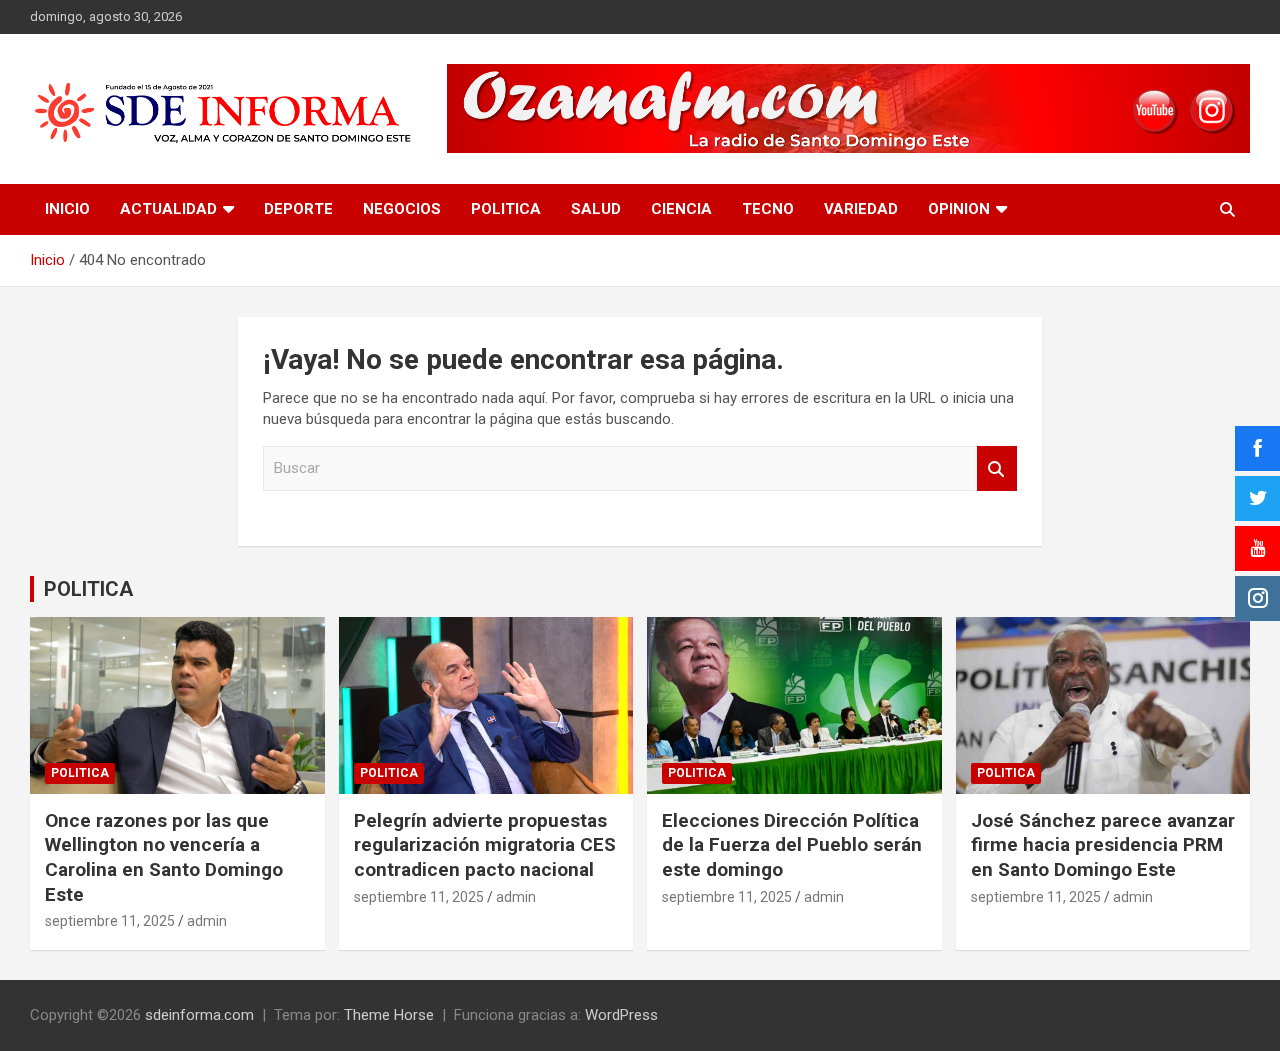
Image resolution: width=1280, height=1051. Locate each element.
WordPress (621, 1015)
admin (207, 921)
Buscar (997, 468)
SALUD (596, 209)
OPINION (959, 209)
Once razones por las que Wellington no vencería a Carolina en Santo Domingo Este (164, 857)
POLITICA (506, 209)
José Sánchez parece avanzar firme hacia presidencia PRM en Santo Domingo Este (1103, 845)
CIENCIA (681, 209)
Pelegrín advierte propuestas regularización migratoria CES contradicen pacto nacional (485, 845)
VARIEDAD (861, 209)
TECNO (768, 209)
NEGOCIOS (402, 209)
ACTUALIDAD (168, 209)
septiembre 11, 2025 (110, 921)
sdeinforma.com (199, 1015)
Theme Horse (389, 1015)
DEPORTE (298, 209)
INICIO (67, 209)
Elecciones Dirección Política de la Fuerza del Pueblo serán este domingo (792, 845)
